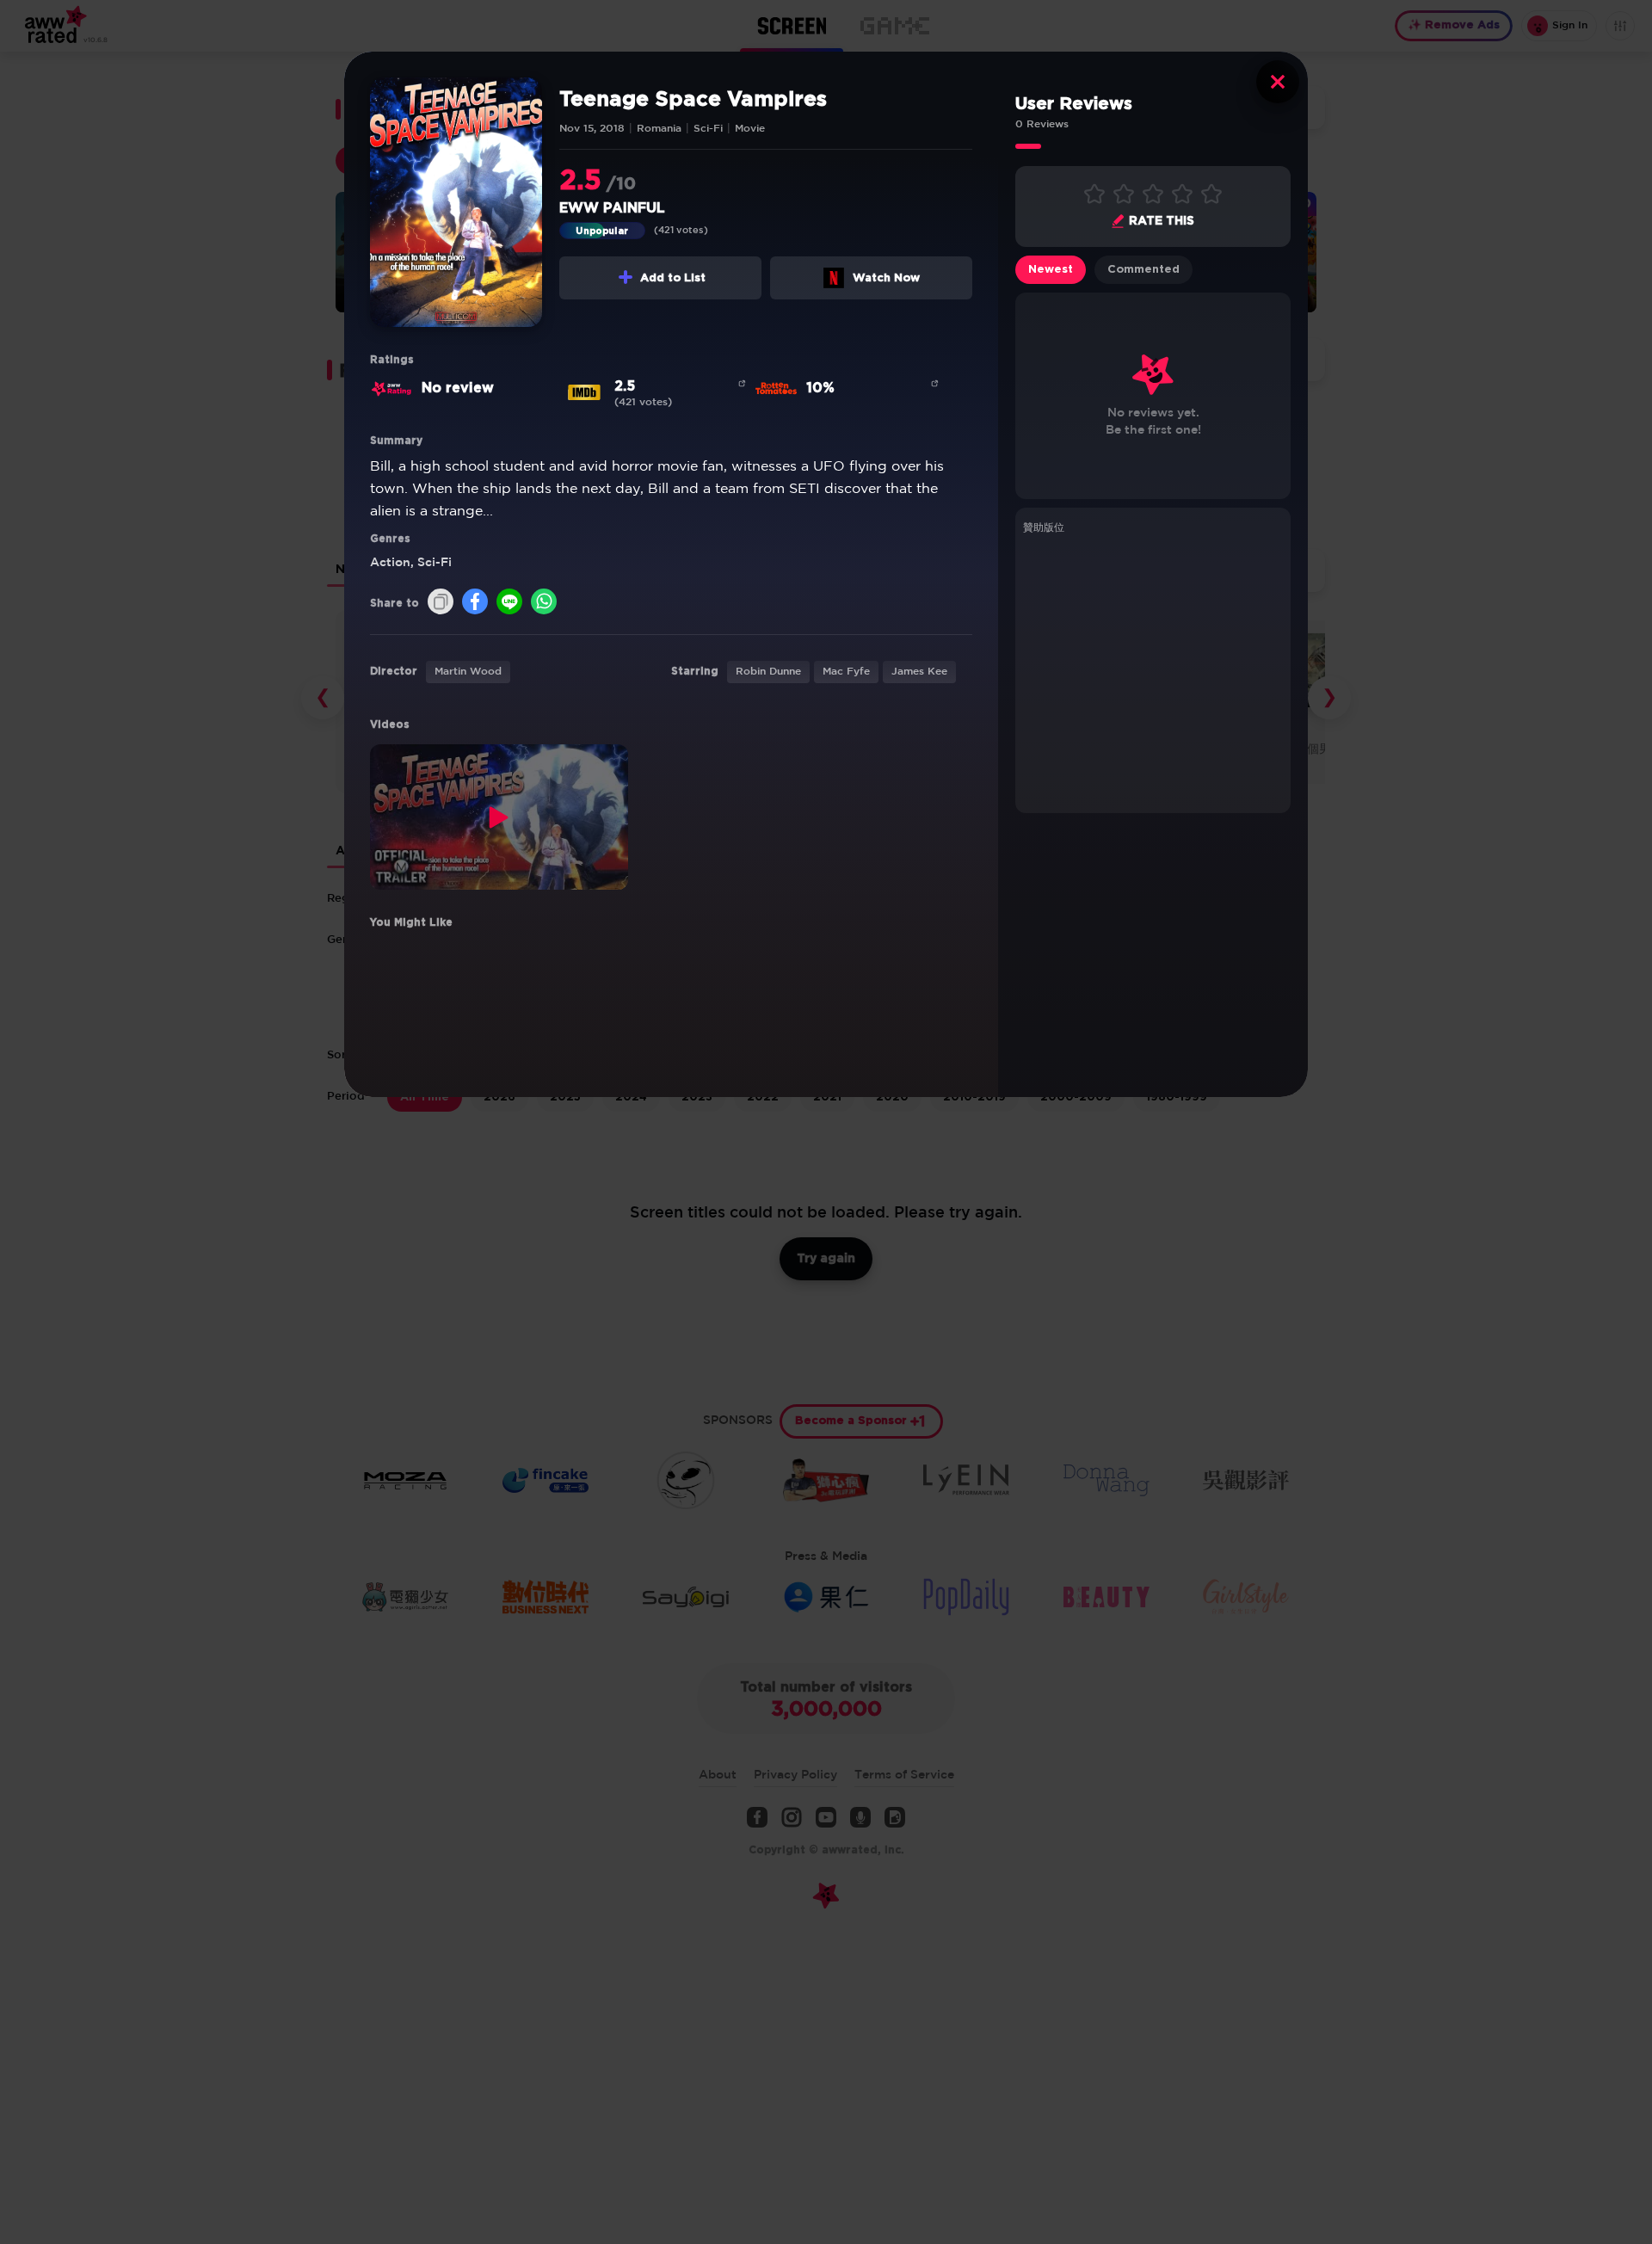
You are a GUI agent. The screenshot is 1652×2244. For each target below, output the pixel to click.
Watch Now (886, 278)
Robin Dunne (768, 672)
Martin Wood (468, 672)
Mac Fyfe (846, 672)
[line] (509, 603)
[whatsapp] (544, 603)
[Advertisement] (1153, 671)
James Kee (919, 672)
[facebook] (475, 603)
